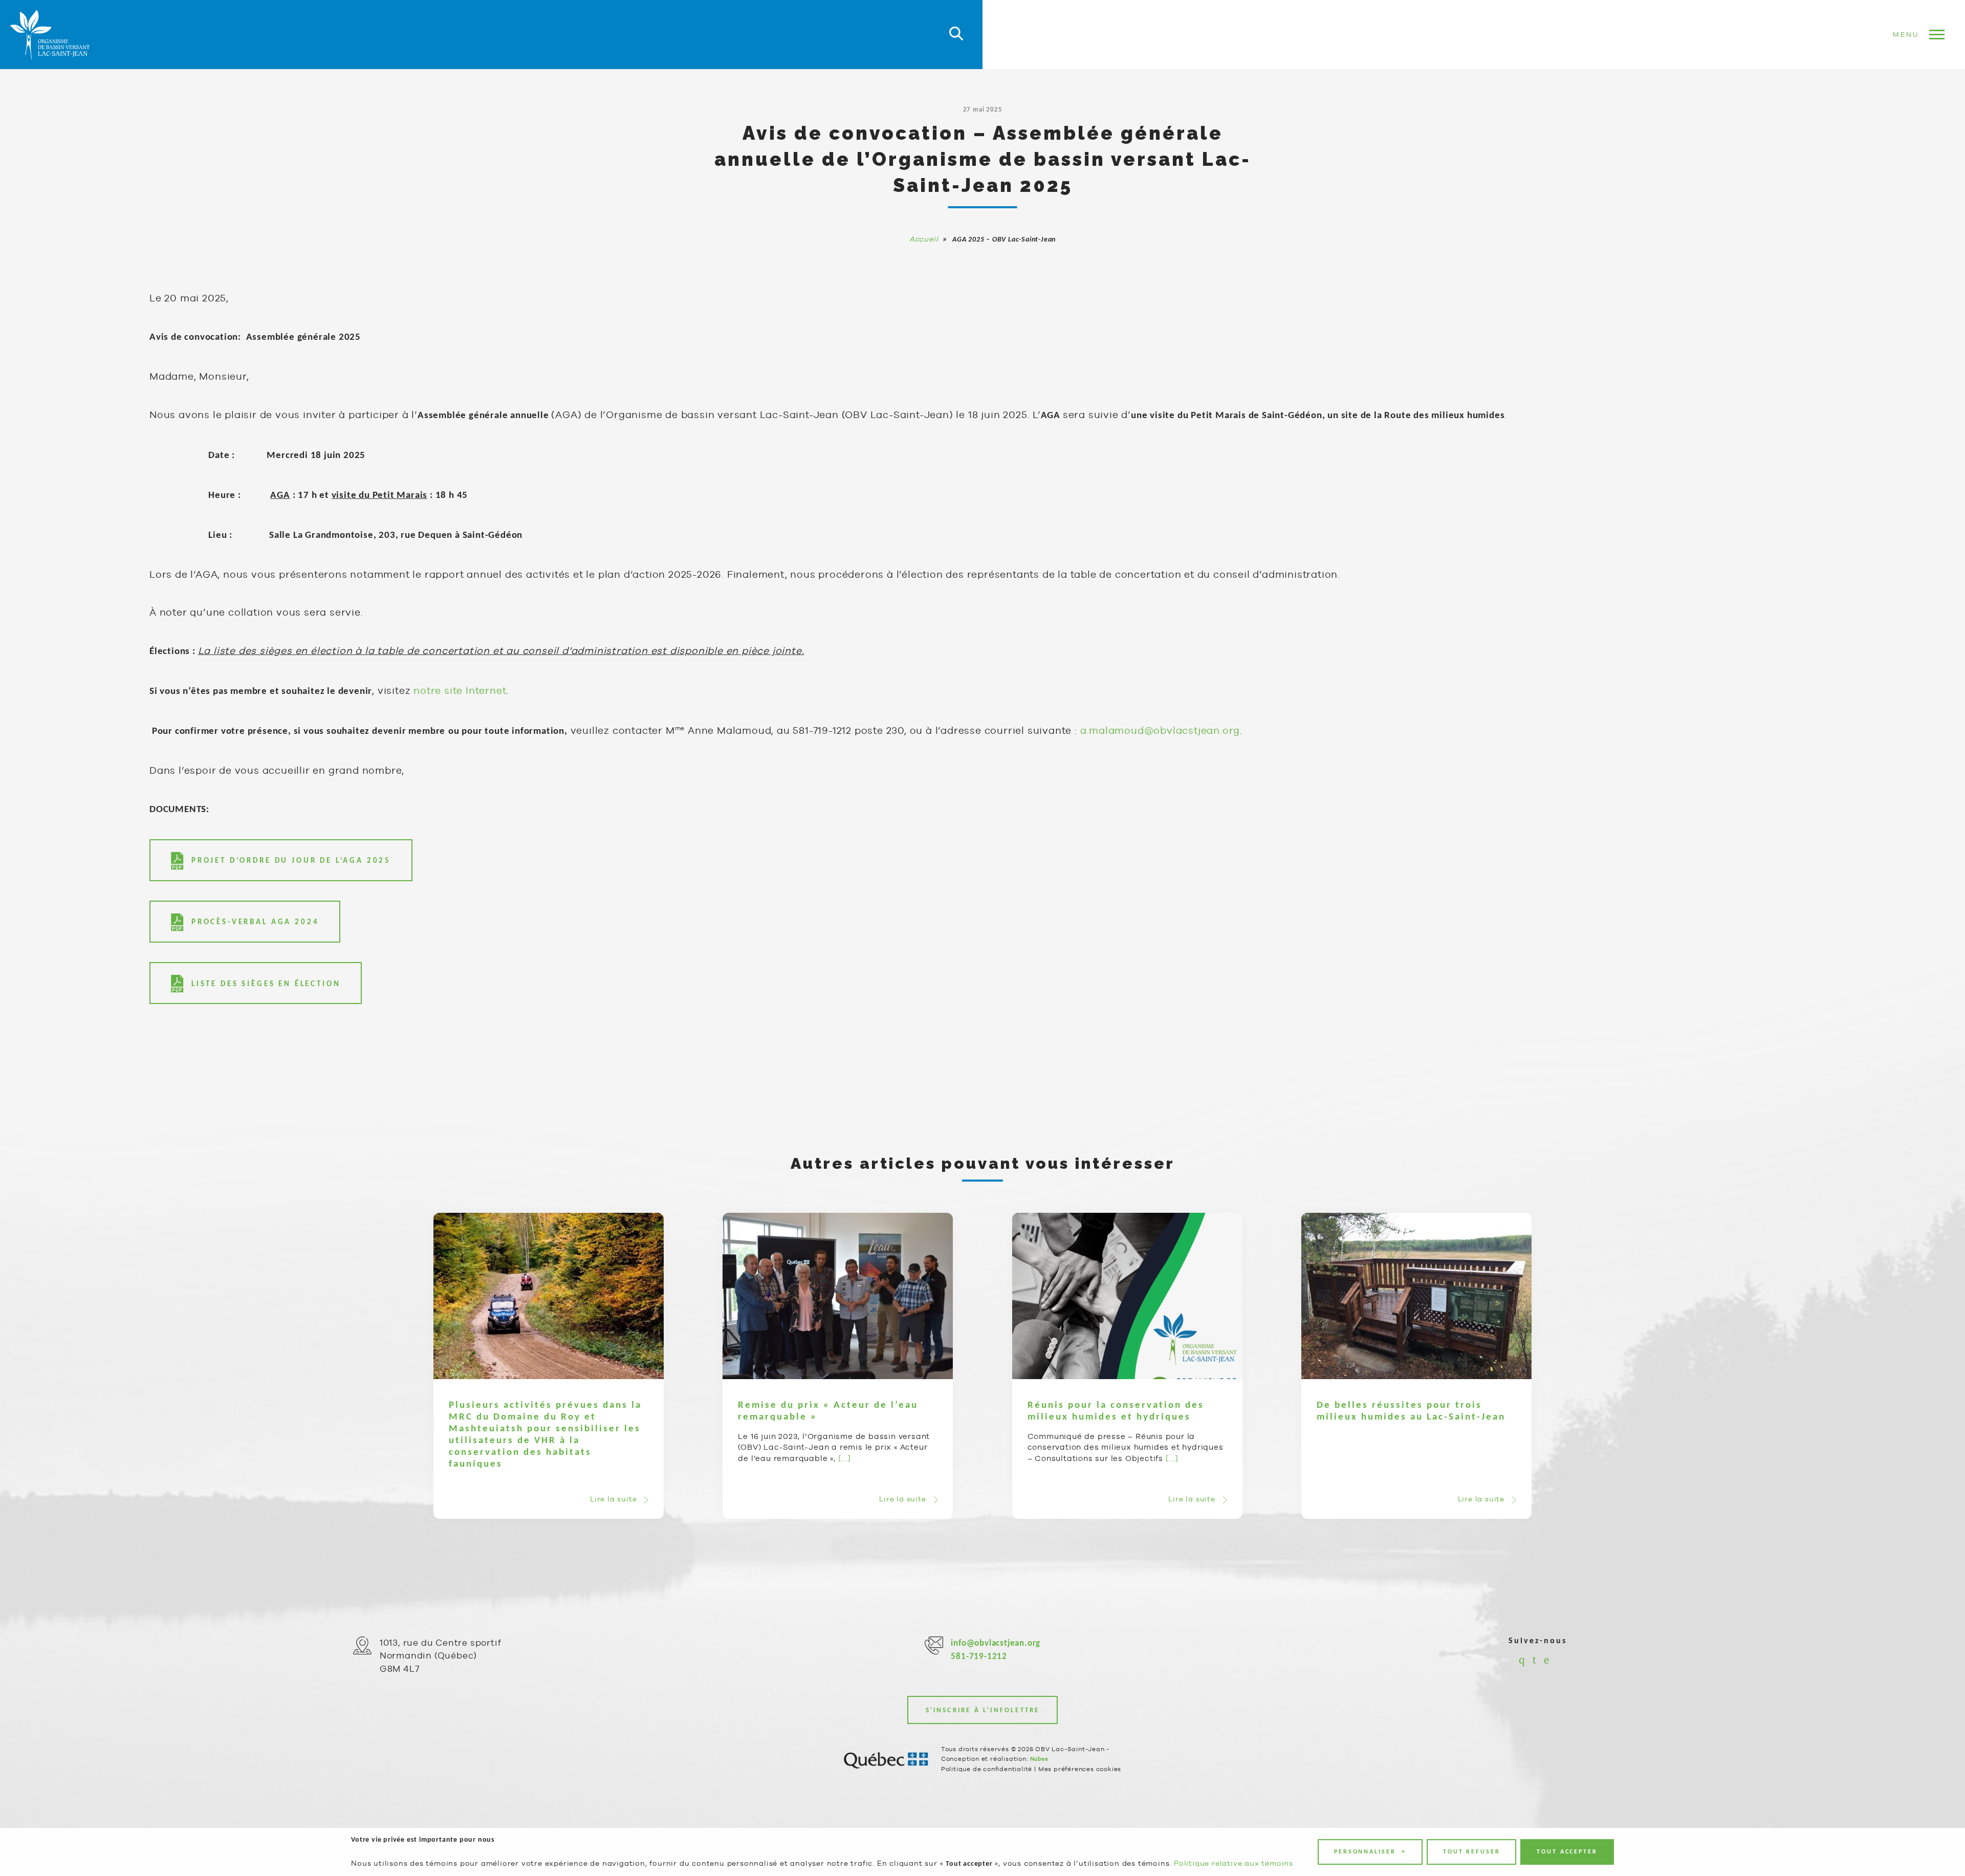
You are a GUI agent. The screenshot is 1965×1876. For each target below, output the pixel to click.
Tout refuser (1472, 1852)
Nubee (1039, 1759)
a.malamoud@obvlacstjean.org (1160, 730)
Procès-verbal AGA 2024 (255, 922)
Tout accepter (1567, 1852)
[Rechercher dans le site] (956, 35)
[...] (845, 1458)
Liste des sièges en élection (266, 984)
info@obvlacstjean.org (996, 1643)
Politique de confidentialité (987, 1769)
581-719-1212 (979, 1657)
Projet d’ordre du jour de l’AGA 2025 (291, 861)
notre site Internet (460, 690)
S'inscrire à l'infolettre (983, 1710)
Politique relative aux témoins (1233, 1863)
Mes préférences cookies (1080, 1769)
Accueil (924, 239)
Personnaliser (1370, 1852)
